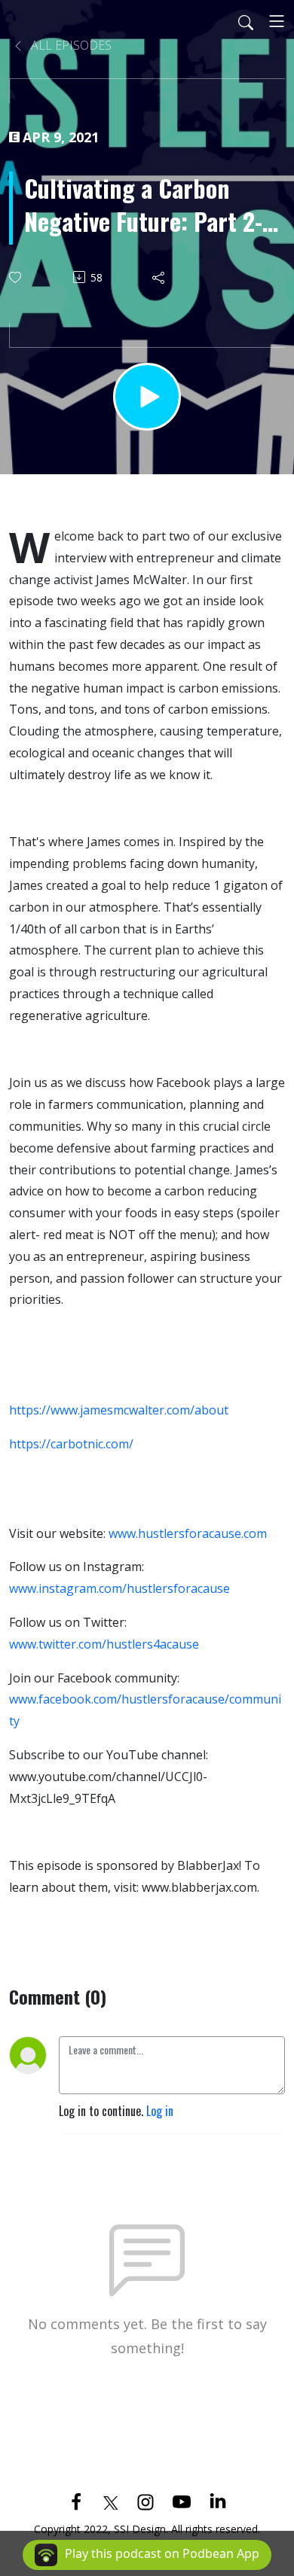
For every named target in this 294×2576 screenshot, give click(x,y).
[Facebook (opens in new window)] (76, 2501)
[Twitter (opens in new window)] (111, 2501)
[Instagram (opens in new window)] (145, 2501)
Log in (160, 2111)
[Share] (159, 277)
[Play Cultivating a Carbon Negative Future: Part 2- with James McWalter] (147, 397)
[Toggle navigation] (277, 21)
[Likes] (16, 277)
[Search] (246, 21)
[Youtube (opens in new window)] (182, 2501)
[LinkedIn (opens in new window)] (218, 2501)
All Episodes (70, 45)
